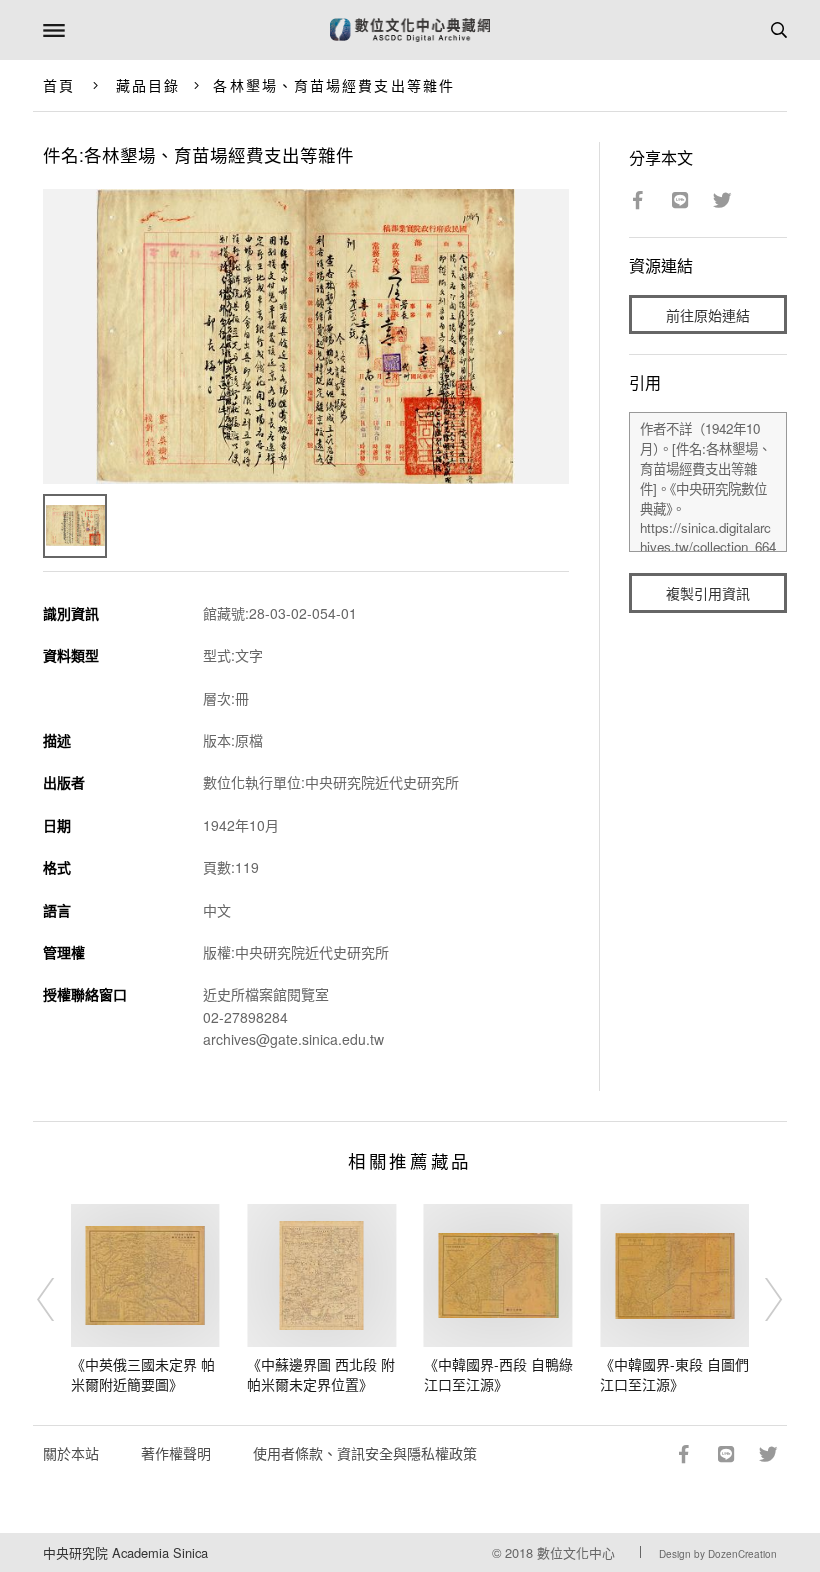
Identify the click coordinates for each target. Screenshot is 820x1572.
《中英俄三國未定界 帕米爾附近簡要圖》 (143, 1374)
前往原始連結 (708, 315)
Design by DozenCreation (718, 1554)
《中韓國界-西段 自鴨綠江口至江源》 (498, 1374)
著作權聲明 (176, 1453)
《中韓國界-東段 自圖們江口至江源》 (674, 1374)
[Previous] (59, 1299)
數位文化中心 (576, 1552)
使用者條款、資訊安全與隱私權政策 (365, 1453)
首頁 (59, 85)
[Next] (761, 1299)
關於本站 (71, 1453)
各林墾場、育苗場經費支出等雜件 (334, 85)
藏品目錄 (148, 85)
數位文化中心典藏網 (410, 30)
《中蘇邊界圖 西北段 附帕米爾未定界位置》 (321, 1374)
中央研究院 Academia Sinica (125, 1552)
